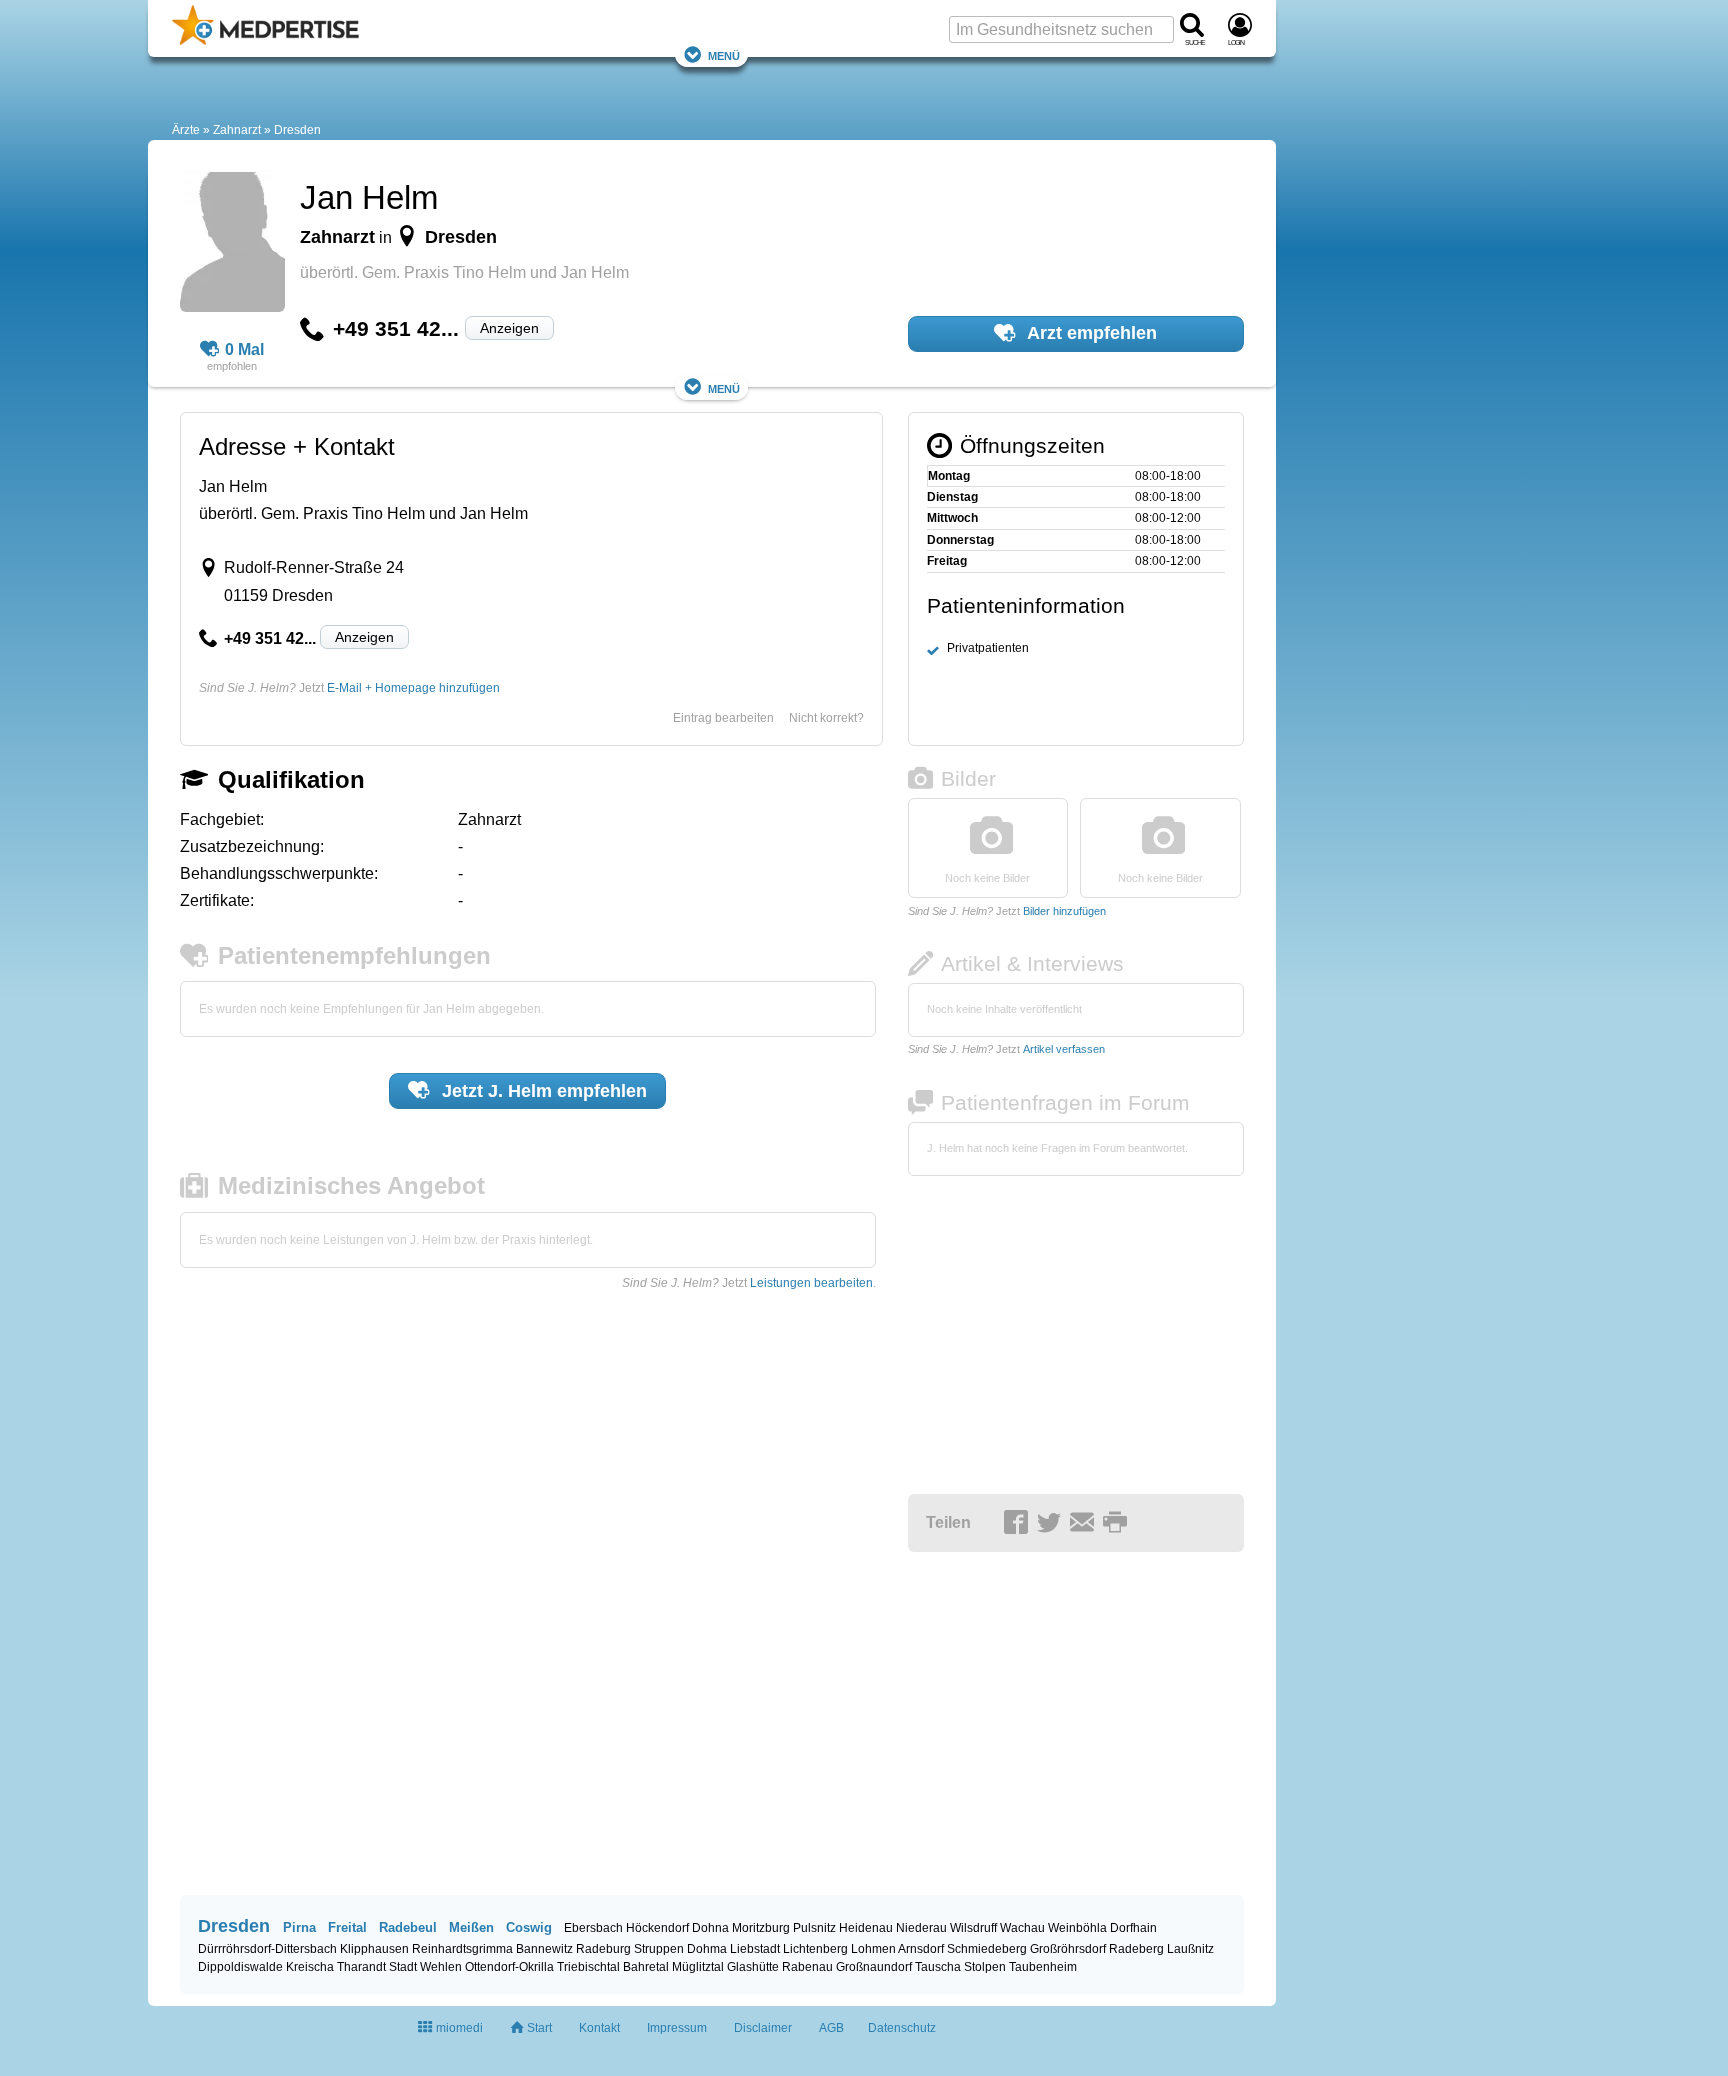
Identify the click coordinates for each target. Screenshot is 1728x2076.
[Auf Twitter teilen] (1052, 1524)
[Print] (1118, 1524)
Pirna (299, 1927)
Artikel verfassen (1064, 1049)
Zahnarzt (237, 130)
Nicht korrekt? (826, 718)
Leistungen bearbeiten (811, 1283)
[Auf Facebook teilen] (1019, 1524)
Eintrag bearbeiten (723, 718)
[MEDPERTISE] (265, 41)
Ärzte (186, 130)
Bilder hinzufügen (1064, 911)
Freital (347, 1927)
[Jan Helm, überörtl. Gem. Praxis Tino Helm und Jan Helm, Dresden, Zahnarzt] (232, 245)
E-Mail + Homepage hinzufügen (413, 688)
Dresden (297, 130)
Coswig (529, 1927)
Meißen (471, 1927)
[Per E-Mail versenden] (1085, 1524)
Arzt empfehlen (1090, 333)
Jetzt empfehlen (542, 1091)
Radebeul (408, 1927)
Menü (724, 54)
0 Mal (244, 349)
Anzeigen (509, 328)
